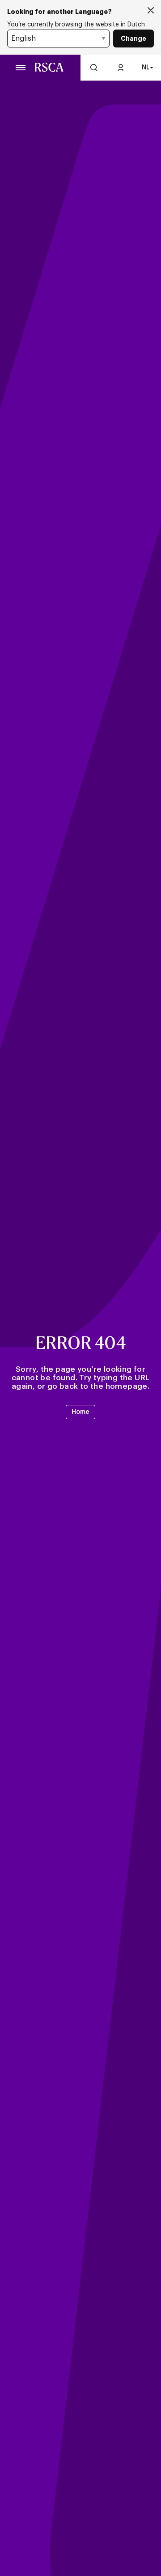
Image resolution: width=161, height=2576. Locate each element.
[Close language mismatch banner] (151, 11)
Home (80, 1412)
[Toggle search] (94, 68)
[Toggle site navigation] (21, 68)
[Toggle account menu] (121, 68)
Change (133, 39)
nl (146, 68)
